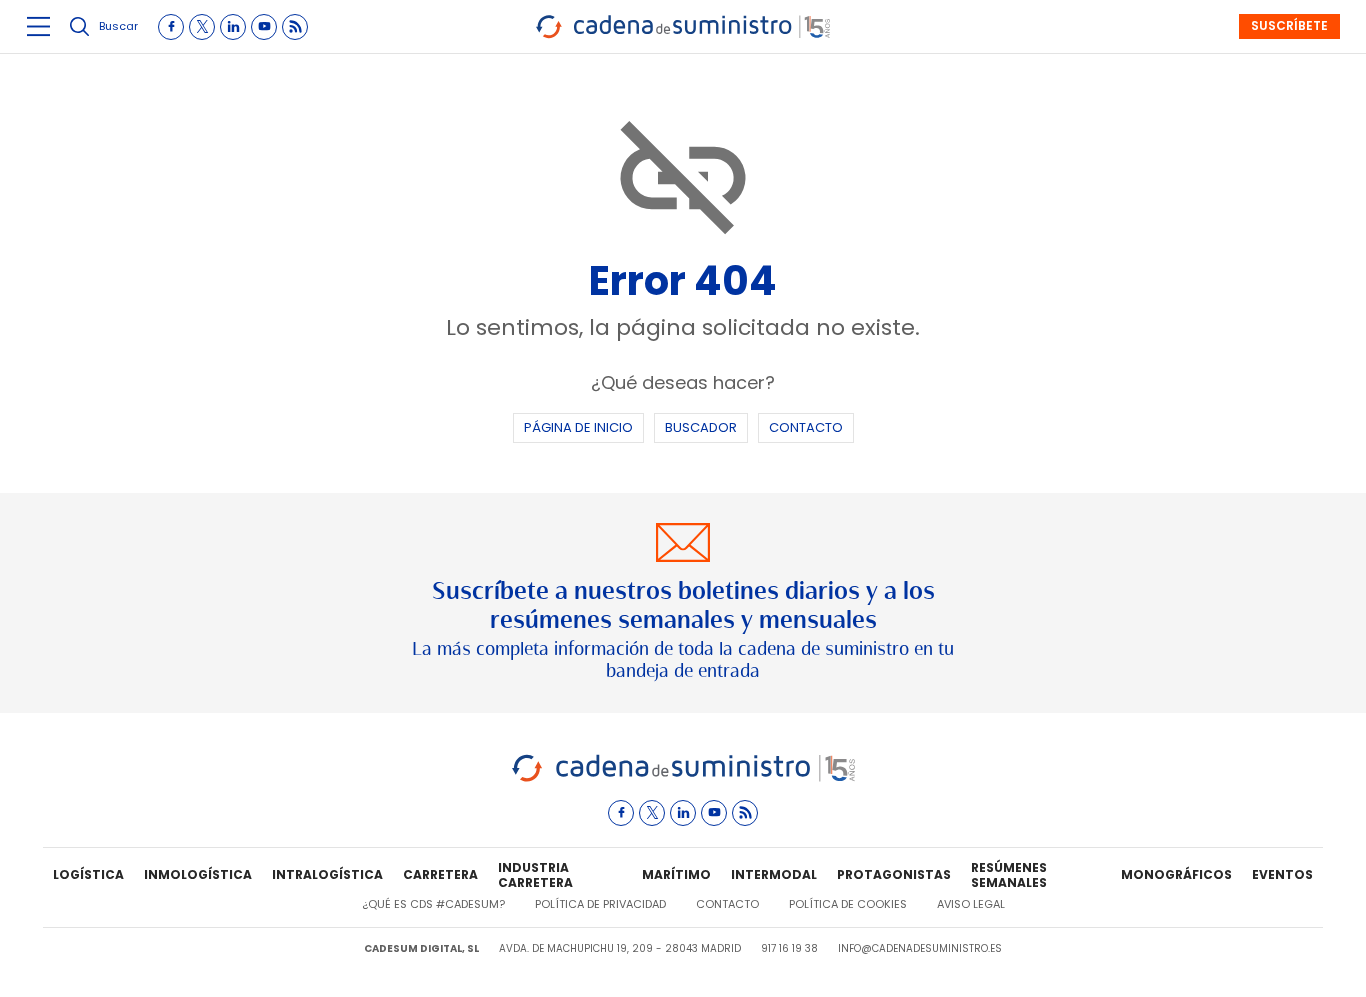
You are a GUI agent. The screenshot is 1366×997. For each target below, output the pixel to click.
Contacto (806, 427)
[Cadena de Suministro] (683, 778)
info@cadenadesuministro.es (920, 948)
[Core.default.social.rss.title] (295, 27)
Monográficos (1176, 874)
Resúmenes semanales (1009, 876)
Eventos (1282, 874)
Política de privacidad (600, 904)
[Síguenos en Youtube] (264, 27)
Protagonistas (894, 874)
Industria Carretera (535, 876)
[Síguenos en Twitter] (202, 27)
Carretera (440, 874)
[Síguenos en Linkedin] (233, 27)
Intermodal (774, 874)
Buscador (701, 427)
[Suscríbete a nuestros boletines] (683, 603)
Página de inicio (578, 427)
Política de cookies (848, 904)
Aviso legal (971, 904)
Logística (88, 874)
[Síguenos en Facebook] (171, 27)
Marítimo (676, 874)
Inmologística (198, 874)
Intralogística (327, 874)
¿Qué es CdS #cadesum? (433, 904)
